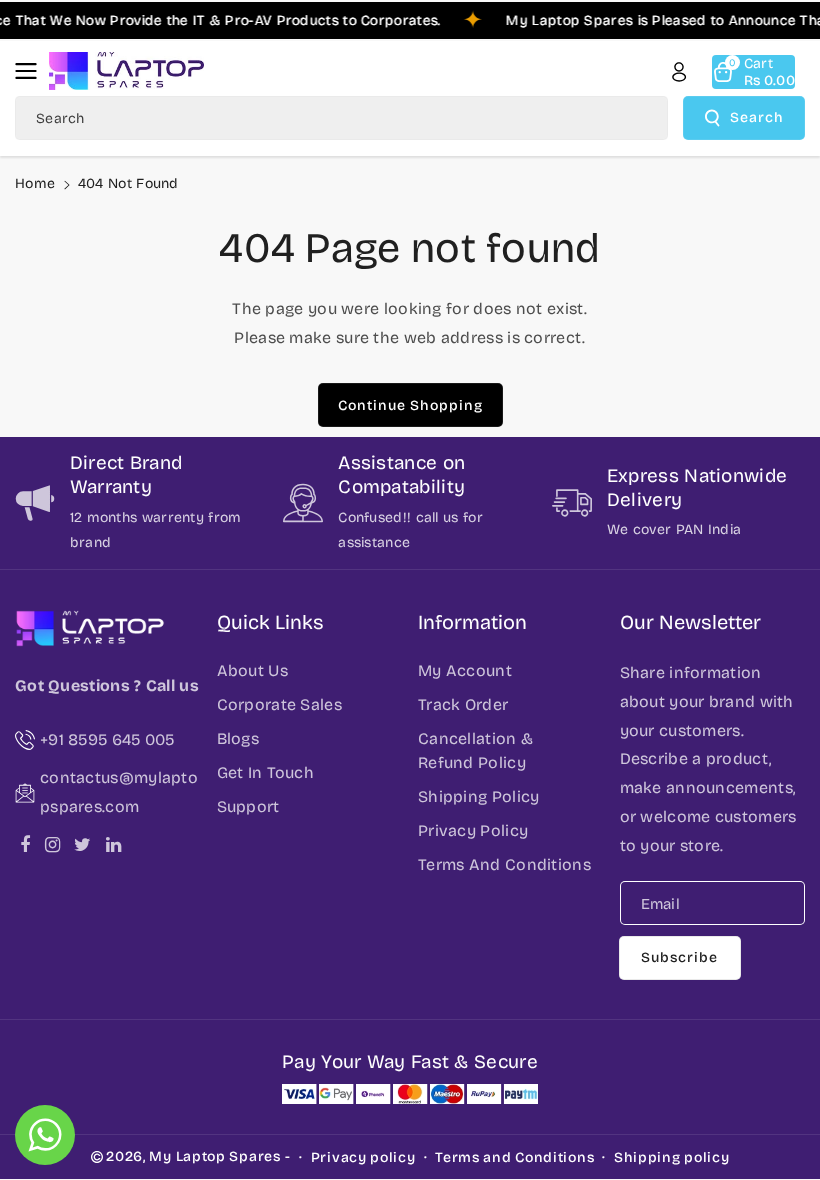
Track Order (463, 704)
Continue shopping (410, 405)
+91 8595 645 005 (107, 739)
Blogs (238, 738)
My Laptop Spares (214, 1156)
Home (35, 183)
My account (465, 670)
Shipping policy (672, 1157)
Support (248, 806)
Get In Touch (266, 772)
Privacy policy (363, 1157)
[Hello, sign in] (679, 72)
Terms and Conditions (514, 1157)
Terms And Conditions (504, 864)
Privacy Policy (473, 830)
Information (472, 622)
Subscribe (679, 957)
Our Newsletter (690, 622)
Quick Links (270, 622)
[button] (32, 71)
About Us (252, 670)
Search (757, 117)
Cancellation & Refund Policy (475, 750)
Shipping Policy (479, 796)
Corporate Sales (280, 704)
